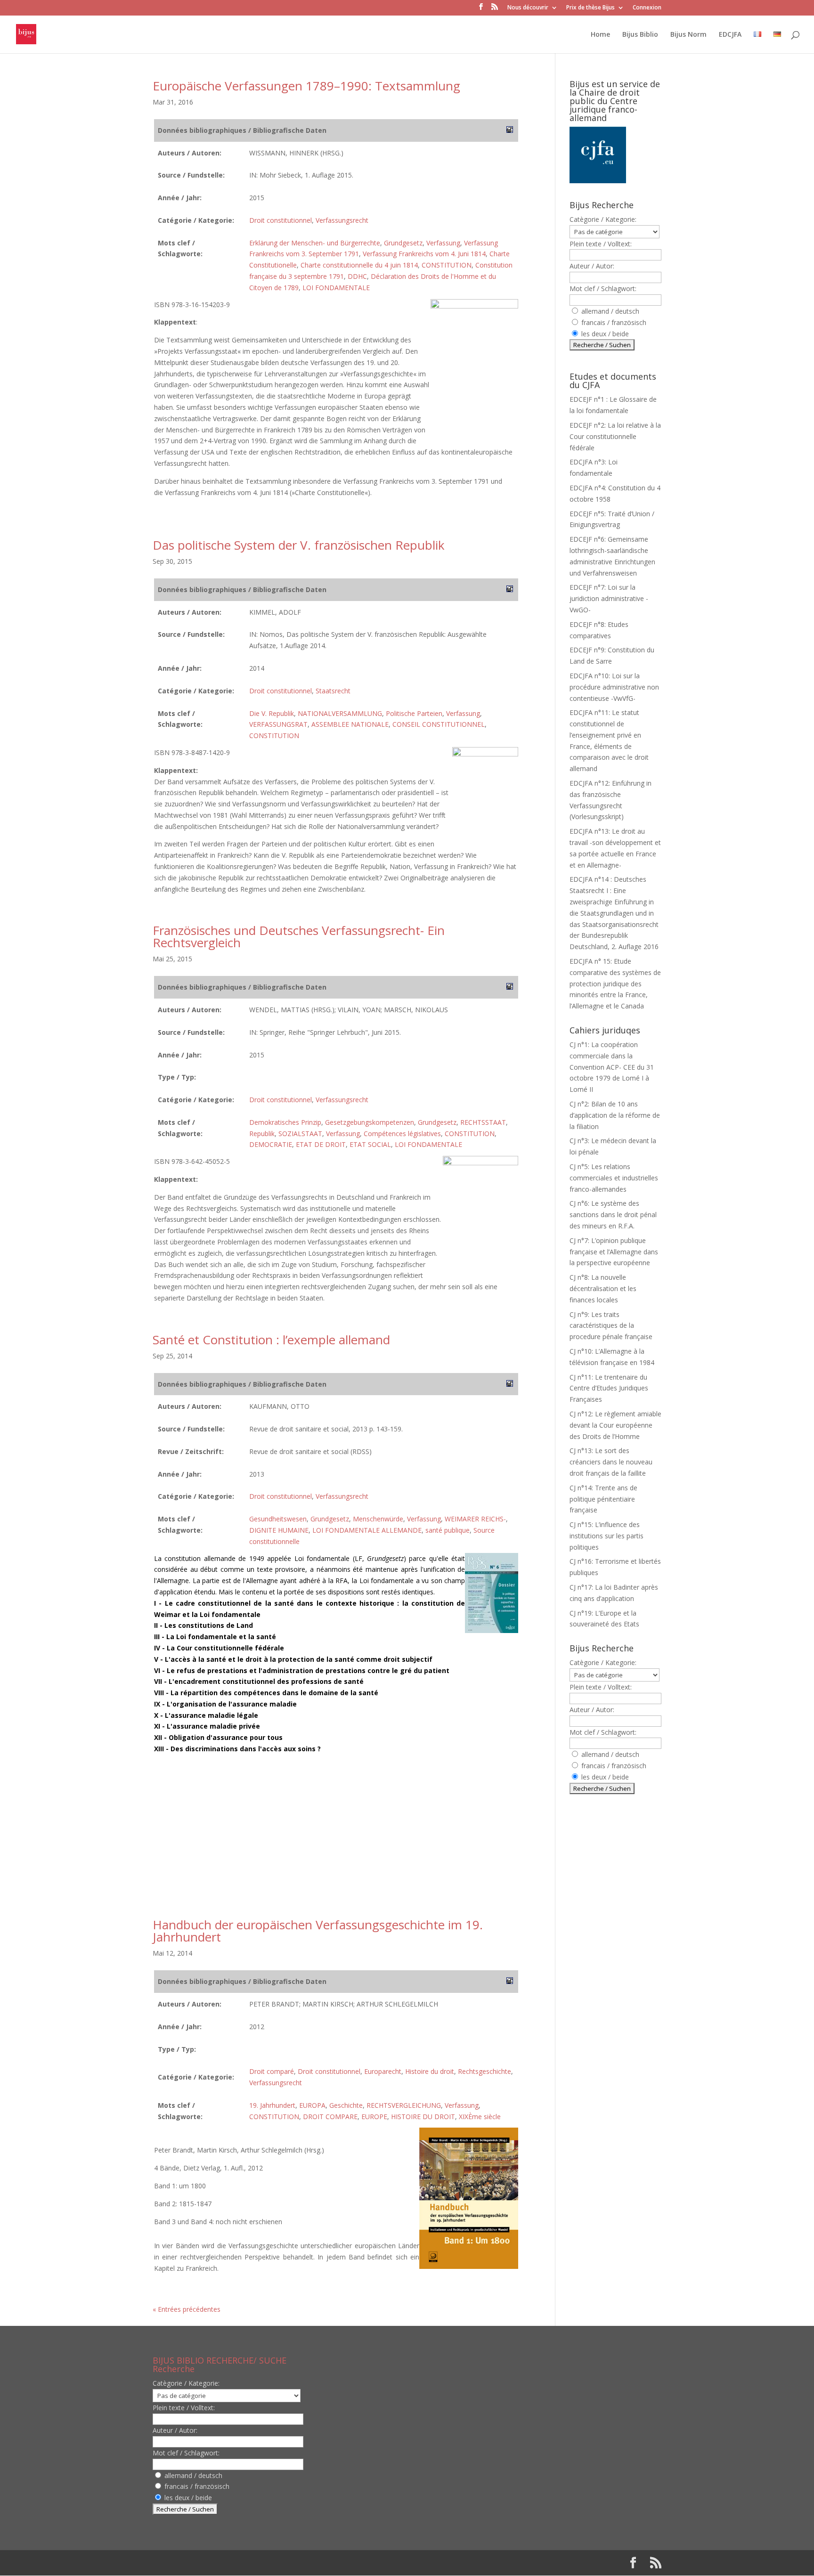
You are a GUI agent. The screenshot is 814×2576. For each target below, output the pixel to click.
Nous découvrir (528, 8)
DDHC (357, 276)
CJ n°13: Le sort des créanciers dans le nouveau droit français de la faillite (611, 1462)
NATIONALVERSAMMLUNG (340, 713)
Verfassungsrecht (342, 220)
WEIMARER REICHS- (475, 1519)
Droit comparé (272, 2071)
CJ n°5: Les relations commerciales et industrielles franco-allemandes (614, 1178)
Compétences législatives (402, 1134)
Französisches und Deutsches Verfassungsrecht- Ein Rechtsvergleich (299, 936)
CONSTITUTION (447, 265)
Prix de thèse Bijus (590, 8)
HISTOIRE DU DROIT (423, 2117)
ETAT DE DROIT (321, 1144)
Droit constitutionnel (281, 220)
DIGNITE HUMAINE (279, 1530)
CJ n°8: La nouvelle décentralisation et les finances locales (603, 1288)
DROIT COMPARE (330, 2117)
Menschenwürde (378, 1519)
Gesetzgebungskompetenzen (370, 1122)
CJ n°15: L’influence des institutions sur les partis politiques (606, 1536)
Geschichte (346, 2105)
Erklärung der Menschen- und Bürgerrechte (315, 243)
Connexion (647, 8)
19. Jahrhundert (272, 2105)
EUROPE (374, 2117)
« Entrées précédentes (187, 2309)
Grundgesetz (403, 243)
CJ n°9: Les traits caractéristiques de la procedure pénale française (611, 1326)
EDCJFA (730, 35)
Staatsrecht (333, 691)
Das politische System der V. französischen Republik (299, 545)
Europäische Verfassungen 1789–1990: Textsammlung (306, 86)
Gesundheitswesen (278, 1519)
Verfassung (443, 243)
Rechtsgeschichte (484, 2071)
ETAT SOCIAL (370, 1144)
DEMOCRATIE (271, 1144)
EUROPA (312, 2105)
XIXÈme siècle (480, 2117)
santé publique (448, 1530)
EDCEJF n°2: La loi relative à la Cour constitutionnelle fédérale (615, 436)
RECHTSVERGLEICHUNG (404, 2105)
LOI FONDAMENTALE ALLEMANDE (367, 1530)
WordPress (308, 2563)
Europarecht (383, 2071)
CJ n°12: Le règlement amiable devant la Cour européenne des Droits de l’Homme (615, 1425)
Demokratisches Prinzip (285, 1122)
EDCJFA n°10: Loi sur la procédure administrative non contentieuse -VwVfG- (614, 687)
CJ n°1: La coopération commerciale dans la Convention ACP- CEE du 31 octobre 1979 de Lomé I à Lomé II (612, 1067)
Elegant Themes (213, 2563)
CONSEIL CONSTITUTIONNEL (439, 724)
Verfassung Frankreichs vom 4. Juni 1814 (424, 254)
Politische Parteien (414, 713)
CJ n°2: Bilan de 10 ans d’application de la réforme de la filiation (615, 1115)
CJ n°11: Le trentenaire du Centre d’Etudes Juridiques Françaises (609, 1388)
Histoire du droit (430, 2071)
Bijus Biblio (640, 35)
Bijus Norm (688, 35)
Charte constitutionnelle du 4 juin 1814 (359, 265)
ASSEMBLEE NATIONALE (350, 724)
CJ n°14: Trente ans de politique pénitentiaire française (603, 1499)
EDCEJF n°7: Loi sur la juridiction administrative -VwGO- (609, 598)
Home (600, 35)
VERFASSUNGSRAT (278, 724)
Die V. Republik (272, 713)
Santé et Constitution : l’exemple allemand (271, 1340)
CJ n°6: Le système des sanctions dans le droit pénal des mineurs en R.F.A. (613, 1215)
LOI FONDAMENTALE (336, 288)
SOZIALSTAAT (300, 1134)
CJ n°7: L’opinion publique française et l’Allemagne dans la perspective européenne (614, 1252)
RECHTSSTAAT (483, 1122)
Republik (262, 1134)
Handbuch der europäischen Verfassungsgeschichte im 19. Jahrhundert (318, 1931)
